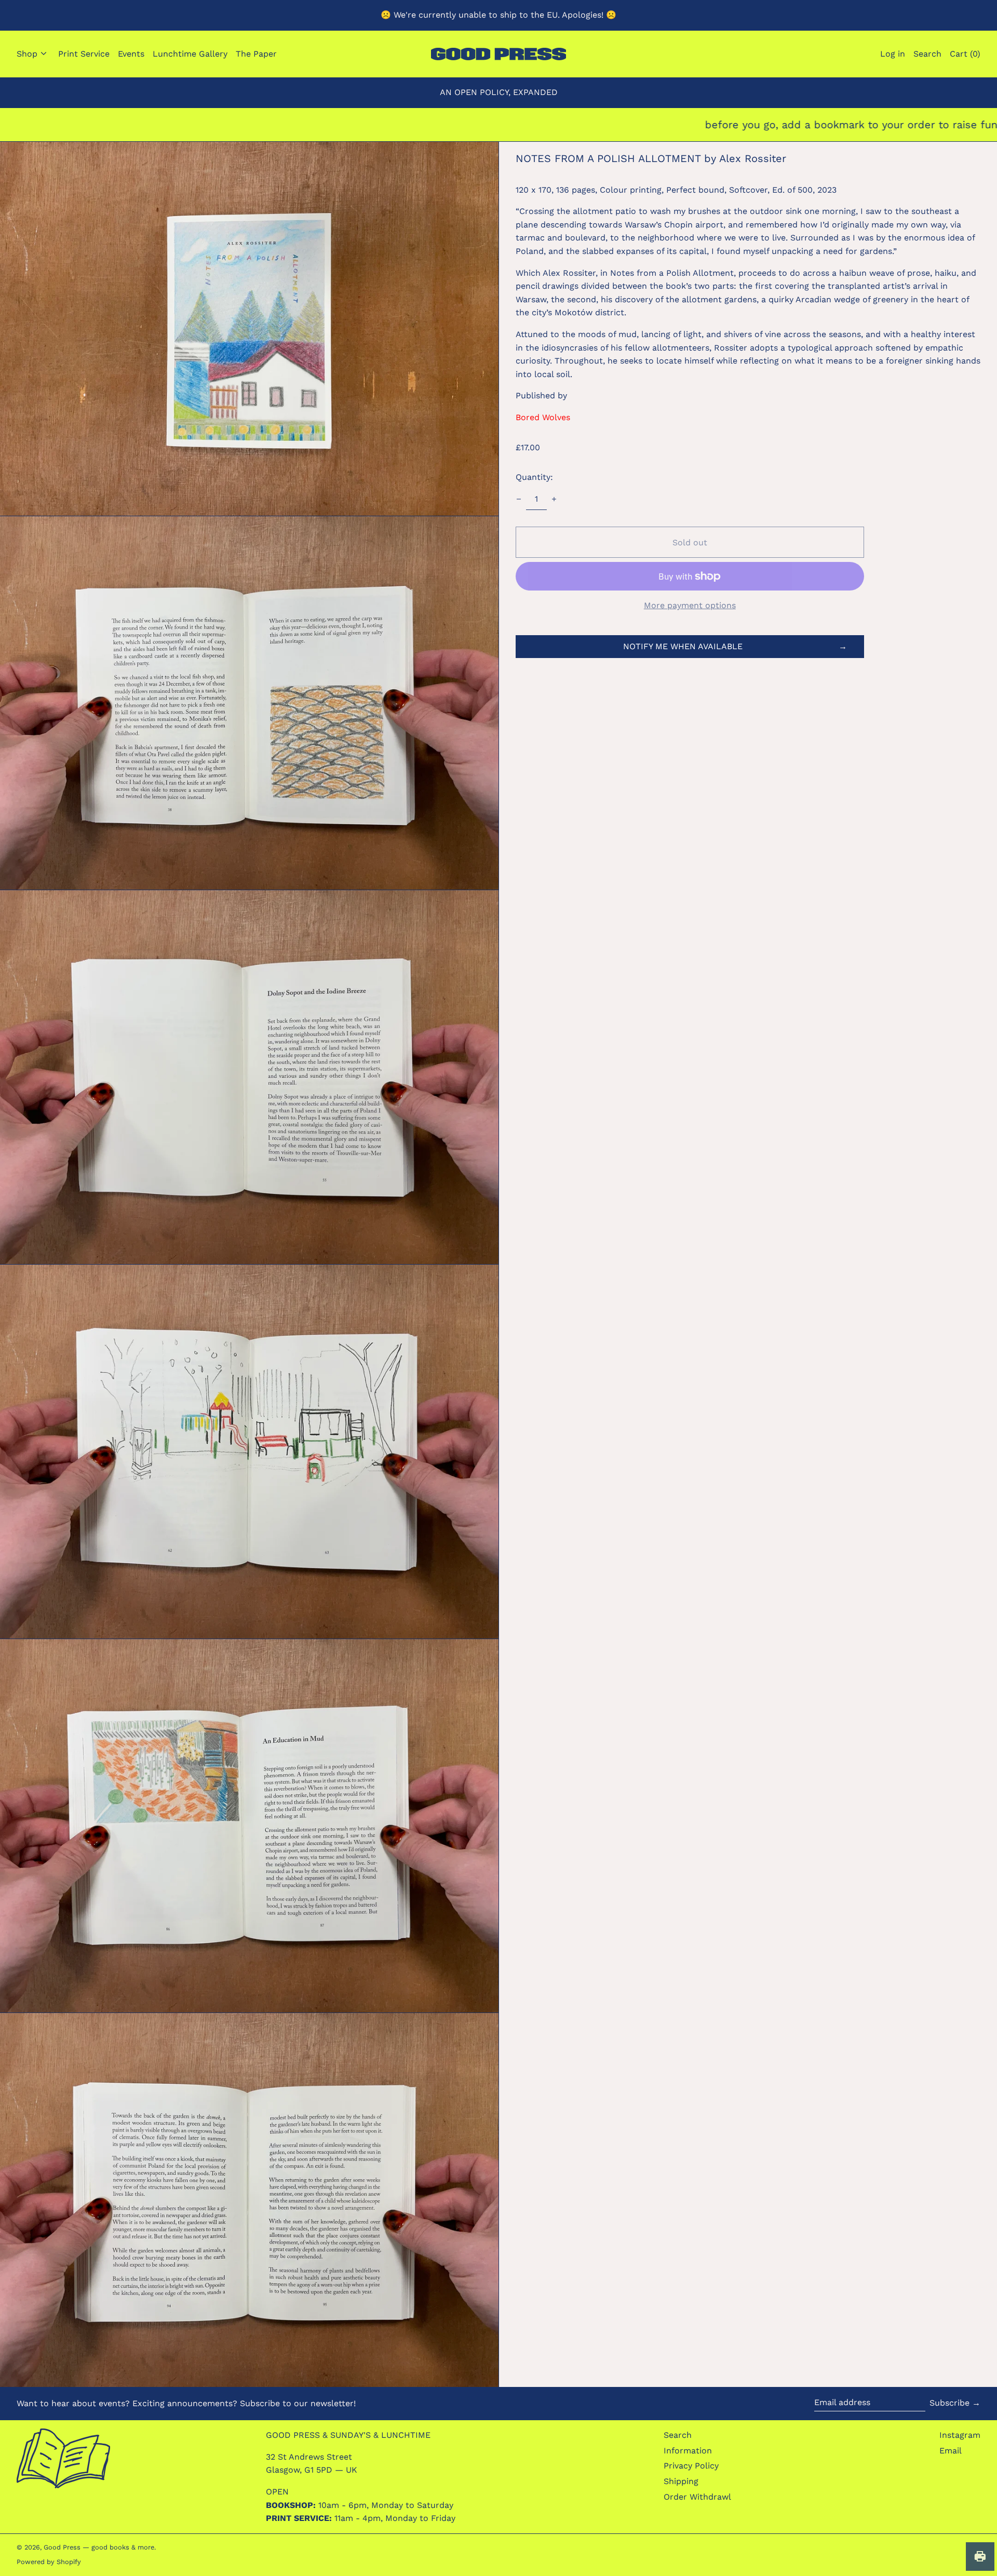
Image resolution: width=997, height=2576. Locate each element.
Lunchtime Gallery (190, 54)
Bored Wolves (543, 417)
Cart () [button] (965, 54)
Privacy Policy (691, 2466)
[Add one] (554, 499)
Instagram (960, 2435)
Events (131, 54)
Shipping (681, 2481)
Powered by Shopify (49, 2562)
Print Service (84, 54)
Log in (893, 54)
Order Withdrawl (697, 2497)
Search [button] (927, 54)
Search (678, 2435)
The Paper (256, 54)
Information (688, 2451)
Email (951, 2451)
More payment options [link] (690, 605)
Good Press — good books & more (99, 2547)
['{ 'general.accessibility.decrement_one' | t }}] (519, 499)
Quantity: (534, 477)
